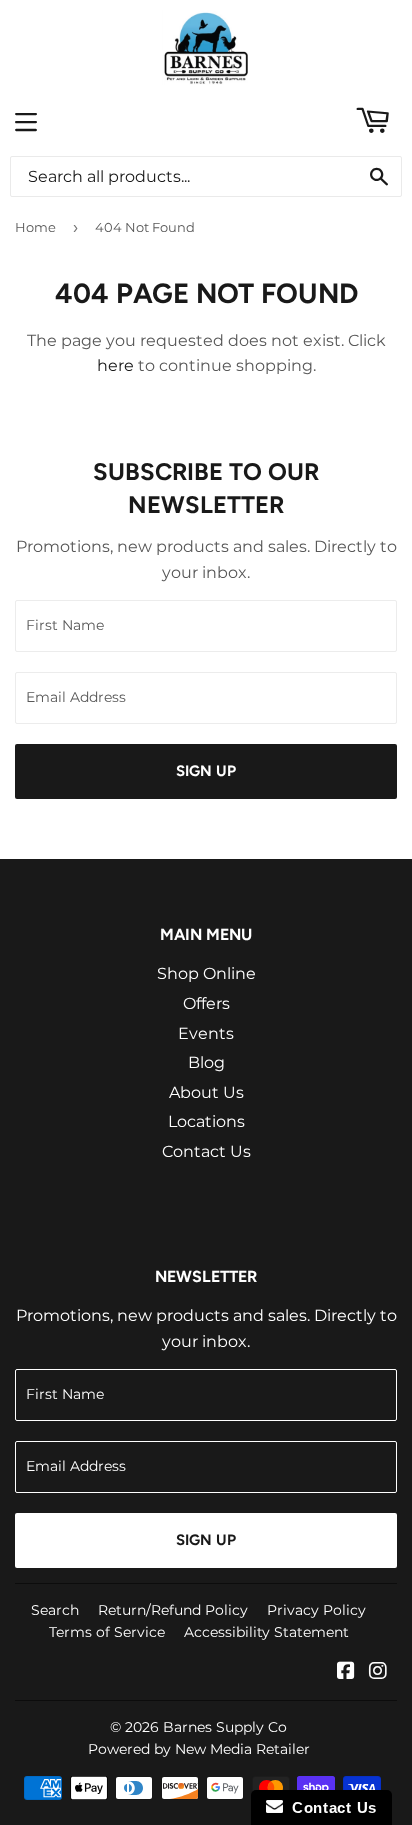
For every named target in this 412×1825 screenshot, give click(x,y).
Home (35, 227)
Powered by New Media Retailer (199, 1749)
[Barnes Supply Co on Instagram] (378, 1672)
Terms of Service (107, 1632)
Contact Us (206, 1151)
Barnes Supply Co (225, 1727)
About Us (206, 1092)
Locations (206, 1121)
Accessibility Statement (266, 1632)
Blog (206, 1062)
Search (55, 1610)
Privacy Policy (316, 1610)
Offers (206, 1003)
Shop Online (206, 973)
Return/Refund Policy (173, 1610)
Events (206, 1033)
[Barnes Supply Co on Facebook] (346, 1672)
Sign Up (206, 771)
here (115, 365)
